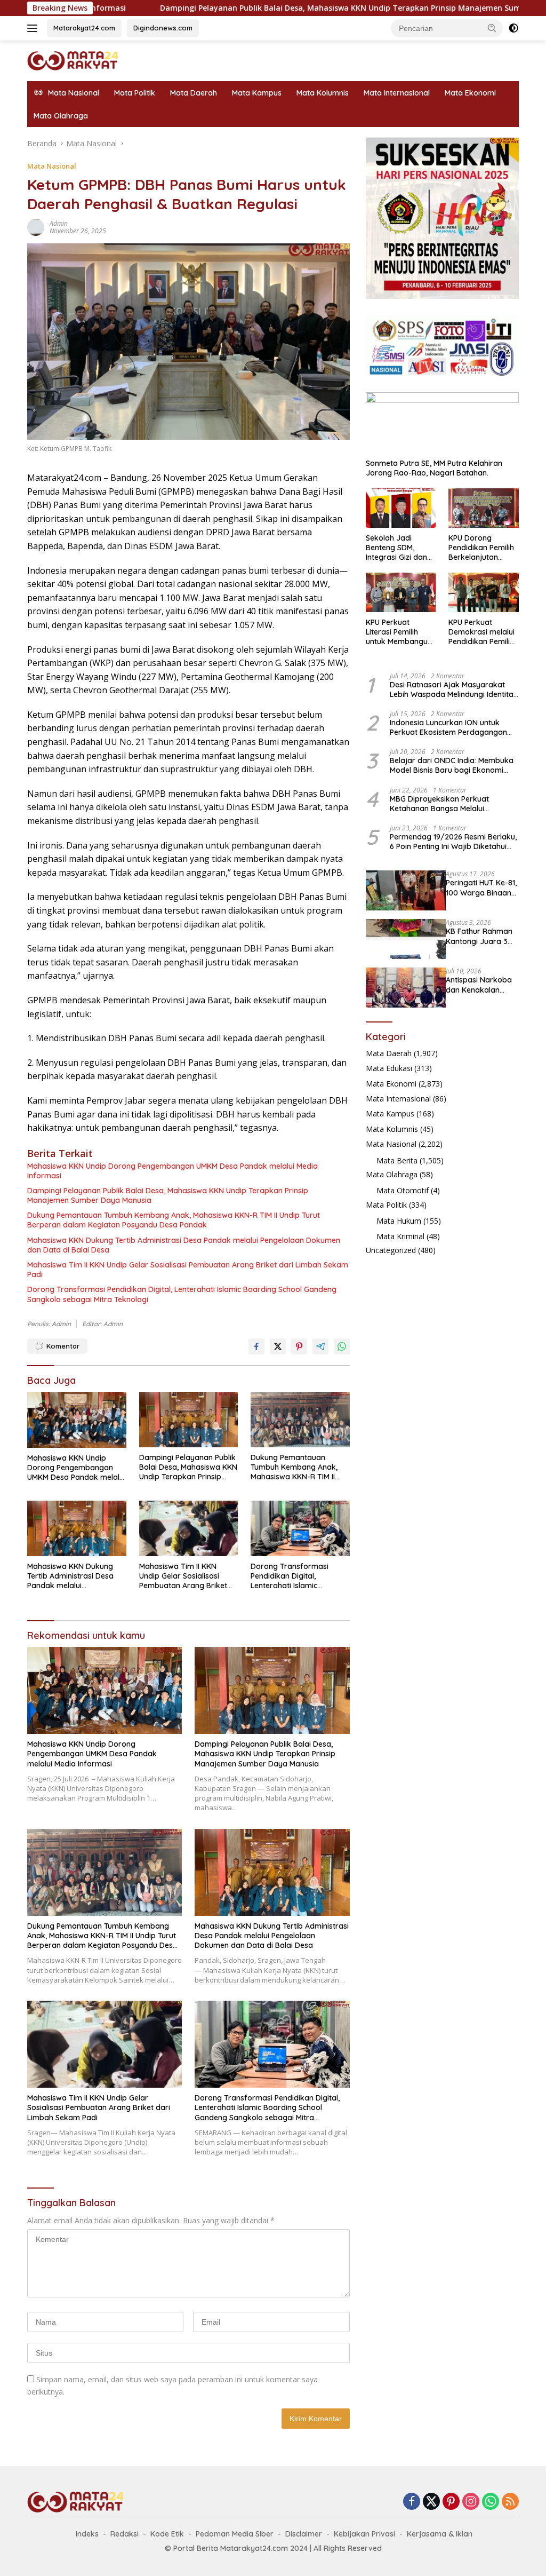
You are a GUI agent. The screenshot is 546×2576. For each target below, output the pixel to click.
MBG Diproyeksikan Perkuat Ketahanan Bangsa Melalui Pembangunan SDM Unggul (439, 804)
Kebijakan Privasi (364, 2534)
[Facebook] (412, 2502)
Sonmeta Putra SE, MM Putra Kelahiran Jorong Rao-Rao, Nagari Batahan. (434, 468)
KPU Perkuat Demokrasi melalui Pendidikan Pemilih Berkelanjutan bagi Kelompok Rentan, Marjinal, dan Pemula (482, 632)
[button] (492, 28)
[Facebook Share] (256, 1346)
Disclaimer (304, 2534)
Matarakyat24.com (84, 28)
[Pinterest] (451, 2502)
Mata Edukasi (389, 1068)
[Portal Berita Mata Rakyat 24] (73, 60)
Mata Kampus (257, 93)
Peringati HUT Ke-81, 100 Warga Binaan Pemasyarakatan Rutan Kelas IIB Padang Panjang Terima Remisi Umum (481, 887)
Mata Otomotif (403, 1190)
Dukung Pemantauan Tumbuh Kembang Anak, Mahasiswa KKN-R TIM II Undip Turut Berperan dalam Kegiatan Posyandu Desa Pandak (174, 1220)
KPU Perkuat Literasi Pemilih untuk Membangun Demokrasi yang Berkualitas (399, 632)
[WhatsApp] (491, 2502)
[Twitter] (431, 2502)
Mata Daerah (194, 93)
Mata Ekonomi (470, 93)
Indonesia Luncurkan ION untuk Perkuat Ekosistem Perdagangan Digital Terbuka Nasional (448, 727)
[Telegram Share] (320, 1346)
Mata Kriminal (400, 1236)
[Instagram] (471, 2502)
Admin (59, 223)
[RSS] (510, 2502)
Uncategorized (391, 1250)
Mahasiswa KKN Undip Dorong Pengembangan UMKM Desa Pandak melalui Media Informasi (172, 1171)
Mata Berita (397, 1160)
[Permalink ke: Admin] (36, 227)
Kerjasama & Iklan (440, 2534)
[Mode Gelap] (513, 28)
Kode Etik (167, 2534)
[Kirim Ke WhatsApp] (342, 1346)
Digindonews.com (163, 28)
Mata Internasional (397, 93)
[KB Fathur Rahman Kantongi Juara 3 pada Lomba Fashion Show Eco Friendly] (406, 939)
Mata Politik (135, 93)
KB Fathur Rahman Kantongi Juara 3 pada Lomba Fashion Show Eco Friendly (479, 936)
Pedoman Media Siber (235, 2534)
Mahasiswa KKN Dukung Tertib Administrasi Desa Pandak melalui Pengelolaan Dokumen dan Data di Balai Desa (184, 1245)
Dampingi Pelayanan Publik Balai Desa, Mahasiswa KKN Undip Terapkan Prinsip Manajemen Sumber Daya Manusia (268, 8)
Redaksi (125, 2534)
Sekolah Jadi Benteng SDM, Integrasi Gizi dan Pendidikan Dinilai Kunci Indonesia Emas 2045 (397, 548)
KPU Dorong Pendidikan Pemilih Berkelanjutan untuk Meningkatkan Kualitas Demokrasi (483, 548)
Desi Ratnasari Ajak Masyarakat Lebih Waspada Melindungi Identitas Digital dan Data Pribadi (453, 689)
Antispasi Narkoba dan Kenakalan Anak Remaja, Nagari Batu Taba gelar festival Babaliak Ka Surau (479, 985)
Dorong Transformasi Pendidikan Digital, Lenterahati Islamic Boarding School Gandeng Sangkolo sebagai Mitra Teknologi (182, 1294)
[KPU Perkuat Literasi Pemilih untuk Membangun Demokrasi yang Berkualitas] (401, 592)
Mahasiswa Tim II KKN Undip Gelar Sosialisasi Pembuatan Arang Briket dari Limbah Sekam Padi (188, 1270)
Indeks (87, 2534)
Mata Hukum (399, 1221)
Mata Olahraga (61, 116)
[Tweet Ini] (278, 1346)
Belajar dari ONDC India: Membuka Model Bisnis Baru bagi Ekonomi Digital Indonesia (452, 765)
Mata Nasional (52, 166)
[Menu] (34, 28)
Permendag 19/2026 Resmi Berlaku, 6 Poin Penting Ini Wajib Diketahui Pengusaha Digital (453, 842)
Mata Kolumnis (323, 93)
